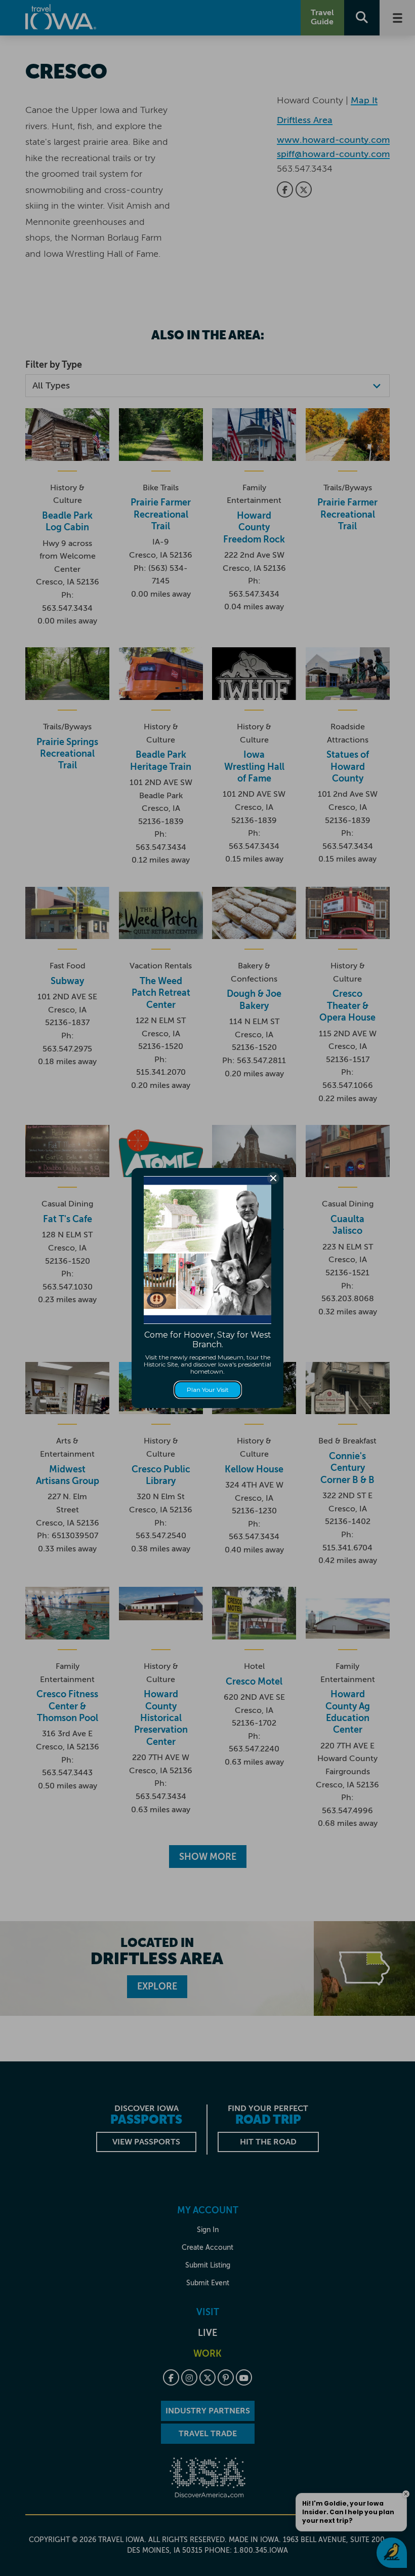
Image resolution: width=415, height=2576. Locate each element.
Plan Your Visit (208, 1390)
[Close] (273, 1178)
